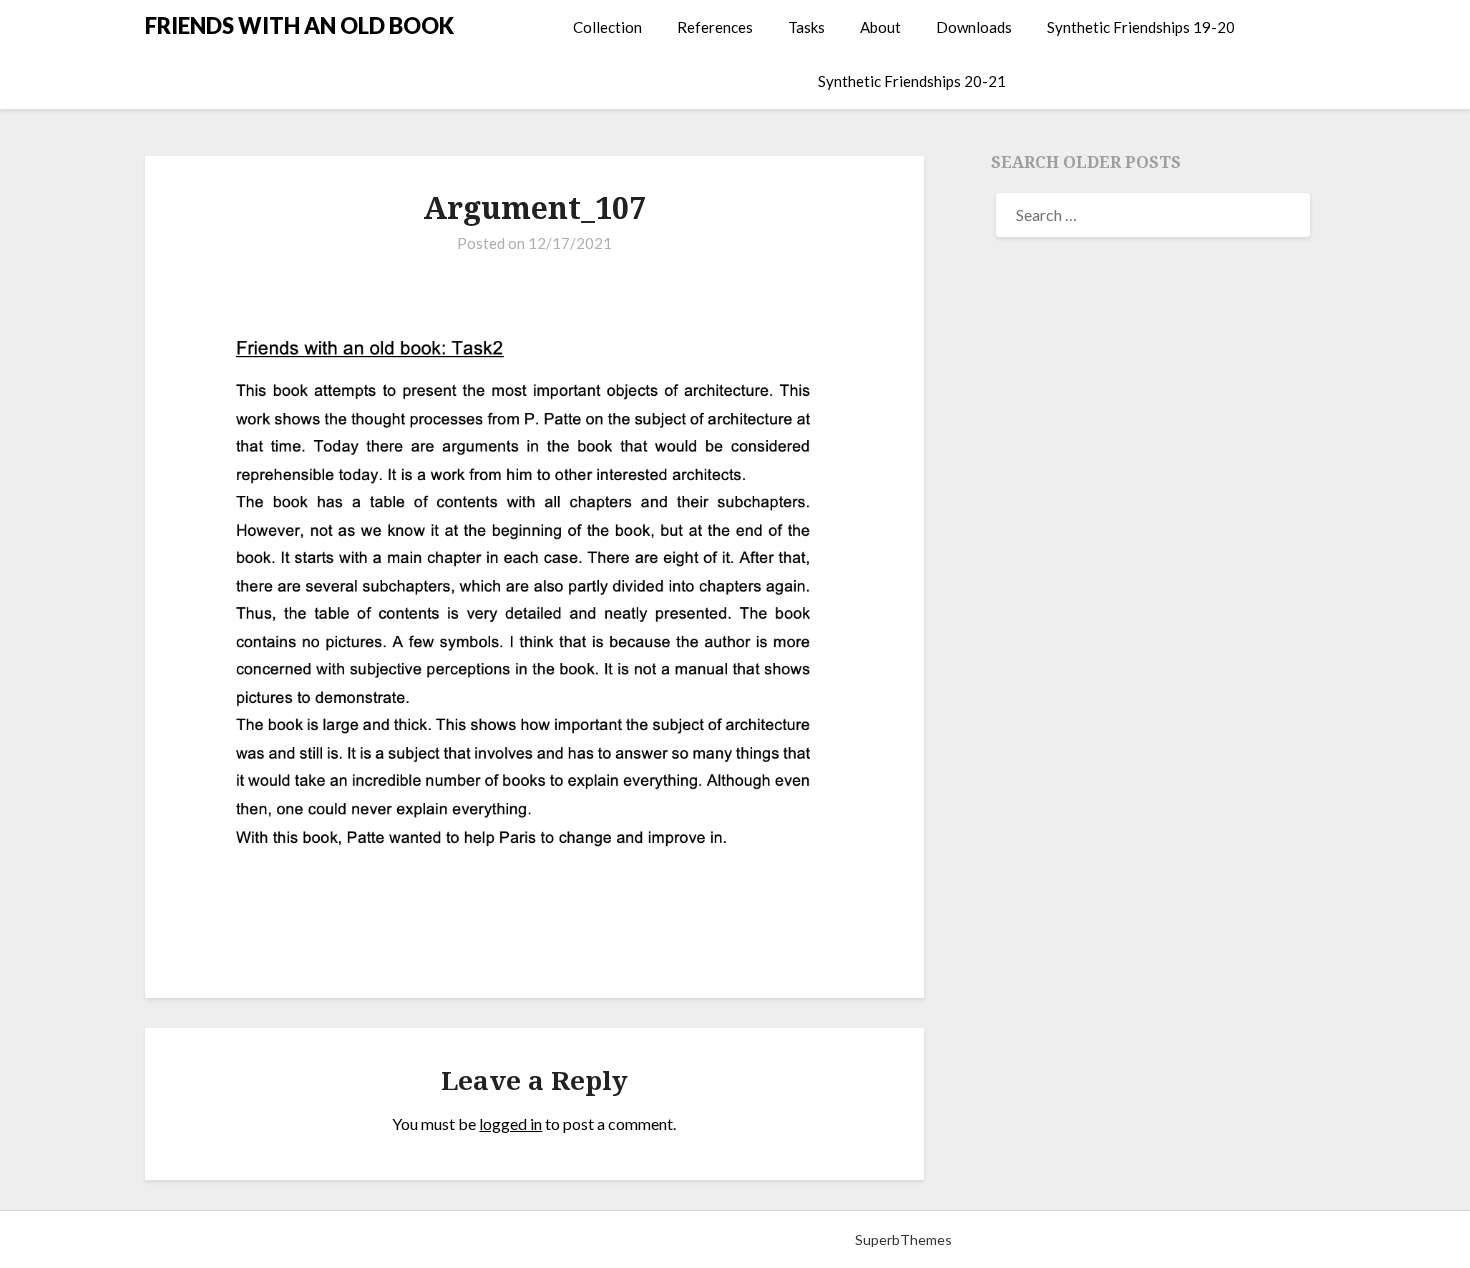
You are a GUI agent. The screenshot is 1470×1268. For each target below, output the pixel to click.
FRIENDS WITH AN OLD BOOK (299, 25)
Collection (607, 27)
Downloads (974, 27)
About (880, 27)
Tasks (806, 27)
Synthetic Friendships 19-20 (1141, 27)
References (715, 27)
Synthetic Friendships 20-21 (912, 81)
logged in (510, 1123)
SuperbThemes (903, 1239)
